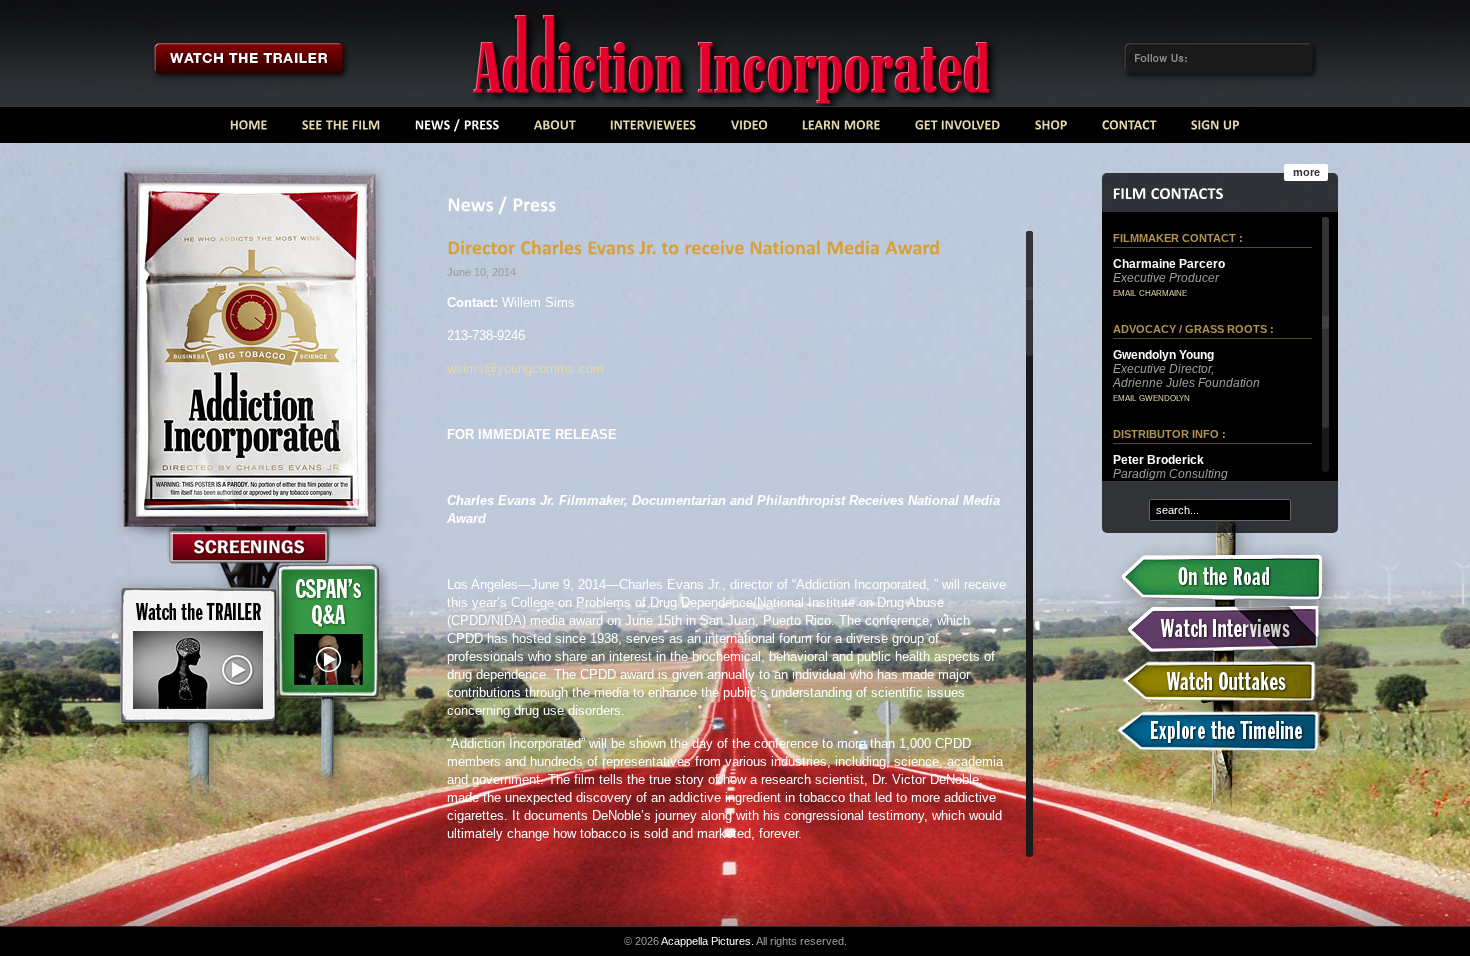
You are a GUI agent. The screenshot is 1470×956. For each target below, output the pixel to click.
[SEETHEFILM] (341, 129)
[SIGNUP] (1215, 129)
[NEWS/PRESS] (457, 129)
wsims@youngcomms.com (525, 368)
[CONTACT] (1129, 129)
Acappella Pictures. (707, 941)
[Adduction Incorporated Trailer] (248, 58)
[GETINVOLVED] (958, 129)
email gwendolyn (1151, 397)
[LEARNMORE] (841, 129)
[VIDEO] (749, 129)
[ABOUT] (555, 129)
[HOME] (249, 129)
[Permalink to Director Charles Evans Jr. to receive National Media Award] (693, 247)
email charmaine (1150, 292)
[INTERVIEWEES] (653, 129)
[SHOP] (1051, 129)
